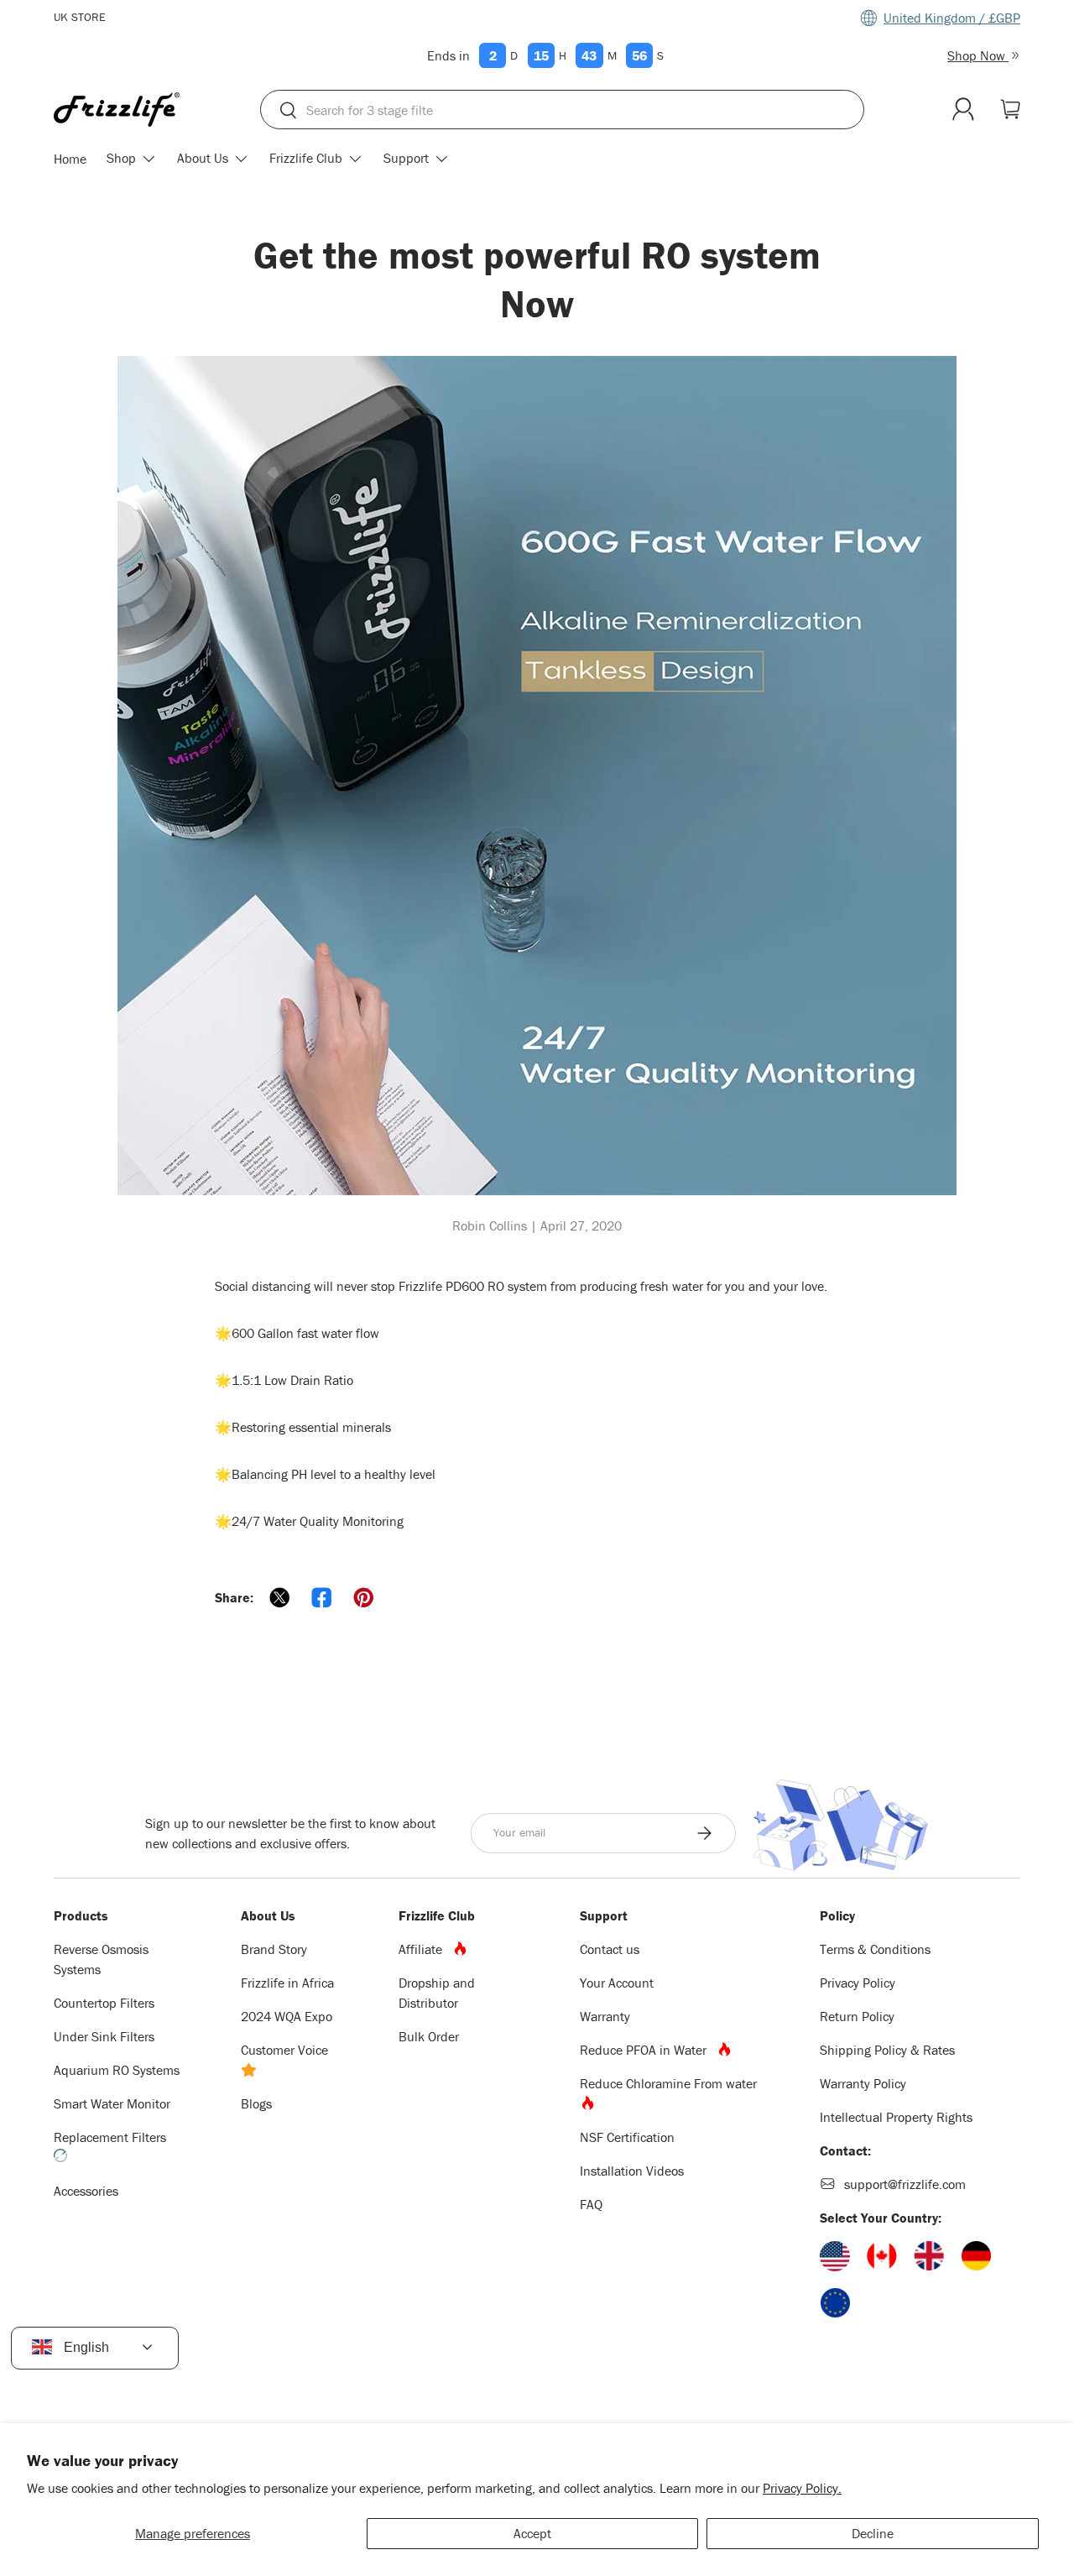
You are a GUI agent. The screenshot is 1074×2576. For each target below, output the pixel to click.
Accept (532, 2533)
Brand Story (274, 1949)
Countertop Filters (104, 2003)
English (85, 2347)
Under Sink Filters (104, 2036)
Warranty (605, 2016)
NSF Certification (627, 2137)
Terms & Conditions (875, 1949)
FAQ (591, 2204)
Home (70, 159)
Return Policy (857, 2016)
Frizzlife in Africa (287, 1983)
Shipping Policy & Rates (887, 2050)
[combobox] (562, 110)
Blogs (256, 2103)
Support (406, 159)
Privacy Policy (858, 1983)
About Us (203, 159)
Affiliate (425, 1949)
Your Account (617, 1983)
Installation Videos (632, 2171)
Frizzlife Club (306, 159)
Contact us (610, 1949)
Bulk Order (429, 2036)
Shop (121, 159)
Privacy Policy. (802, 2488)
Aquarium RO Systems (117, 2070)
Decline (873, 2533)
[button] (1010, 109)
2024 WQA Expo (287, 2016)
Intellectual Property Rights (896, 2117)
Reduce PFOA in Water (648, 2050)
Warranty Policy (863, 2083)
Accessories (86, 2191)
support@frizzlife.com (905, 2184)
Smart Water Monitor (112, 2103)
